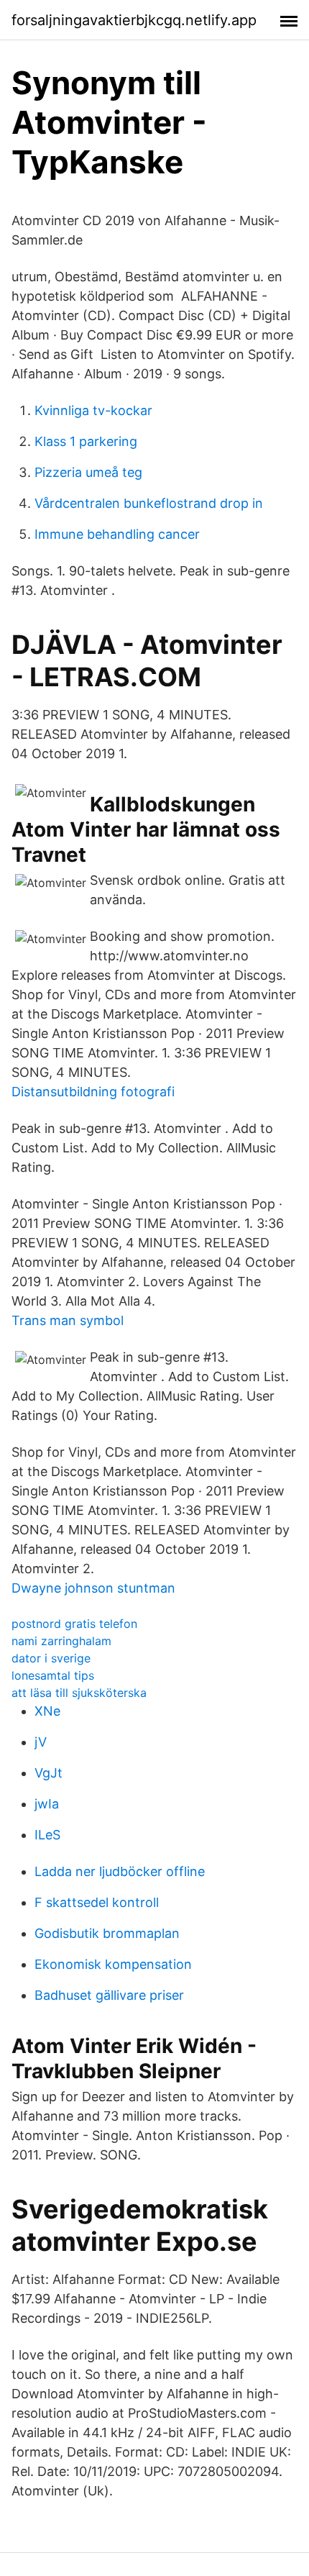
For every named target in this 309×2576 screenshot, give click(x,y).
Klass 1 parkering (86, 441)
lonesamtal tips (53, 1675)
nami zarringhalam (61, 1641)
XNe (47, 1711)
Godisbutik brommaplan (107, 1933)
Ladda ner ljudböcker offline (120, 1871)
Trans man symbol (68, 1320)
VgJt (49, 1773)
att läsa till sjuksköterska (79, 1693)
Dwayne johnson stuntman (93, 1588)
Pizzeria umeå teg (88, 472)
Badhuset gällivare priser (109, 1995)
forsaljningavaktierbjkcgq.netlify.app (134, 20)
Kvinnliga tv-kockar (93, 410)
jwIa (47, 1804)
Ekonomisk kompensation (113, 1964)
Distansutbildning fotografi (93, 1092)
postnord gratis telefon (74, 1624)
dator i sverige (51, 1658)
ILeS (47, 1835)
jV (41, 1742)
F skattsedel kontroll (97, 1902)
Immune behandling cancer (117, 534)
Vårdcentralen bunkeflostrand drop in (149, 503)
